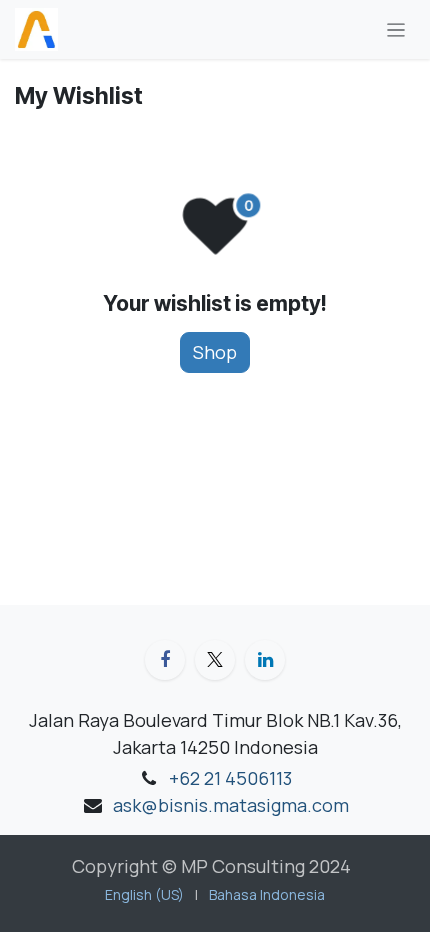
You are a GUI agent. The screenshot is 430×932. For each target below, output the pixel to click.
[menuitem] (144, 894)
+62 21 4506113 (230, 778)
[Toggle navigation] (396, 29)
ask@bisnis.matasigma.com (231, 805)
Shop (215, 352)
